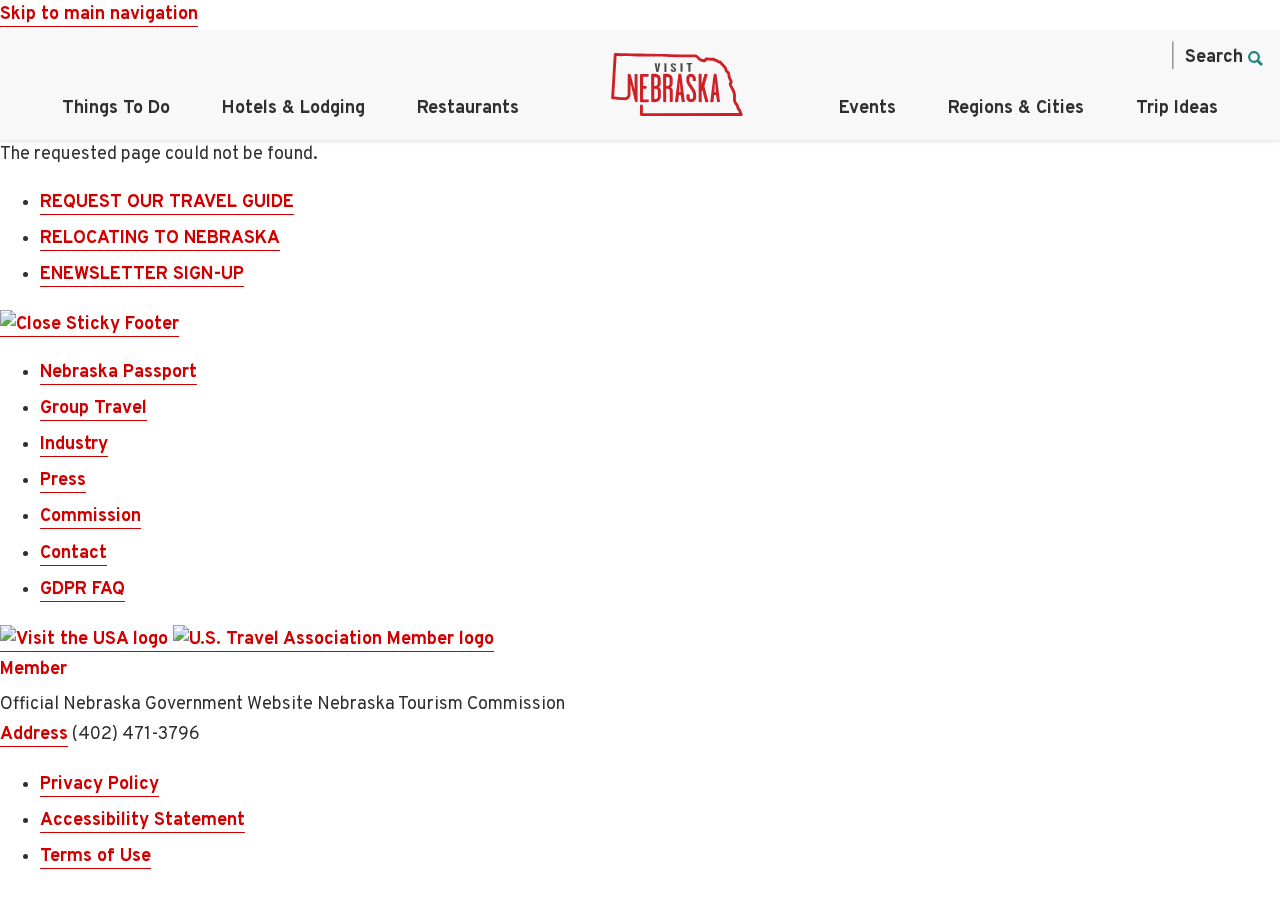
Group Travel (93, 408)
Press (63, 480)
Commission (90, 516)
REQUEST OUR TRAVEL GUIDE (167, 202)
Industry (74, 444)
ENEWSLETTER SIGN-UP (142, 274)
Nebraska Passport (118, 372)
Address (34, 734)
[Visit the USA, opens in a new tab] (86, 640)
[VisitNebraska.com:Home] (677, 90)
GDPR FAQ (82, 589)
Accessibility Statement (142, 820)
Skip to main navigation (99, 14)
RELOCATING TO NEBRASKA (160, 238)
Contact (73, 553)
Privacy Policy (99, 784)
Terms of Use (95, 856)
